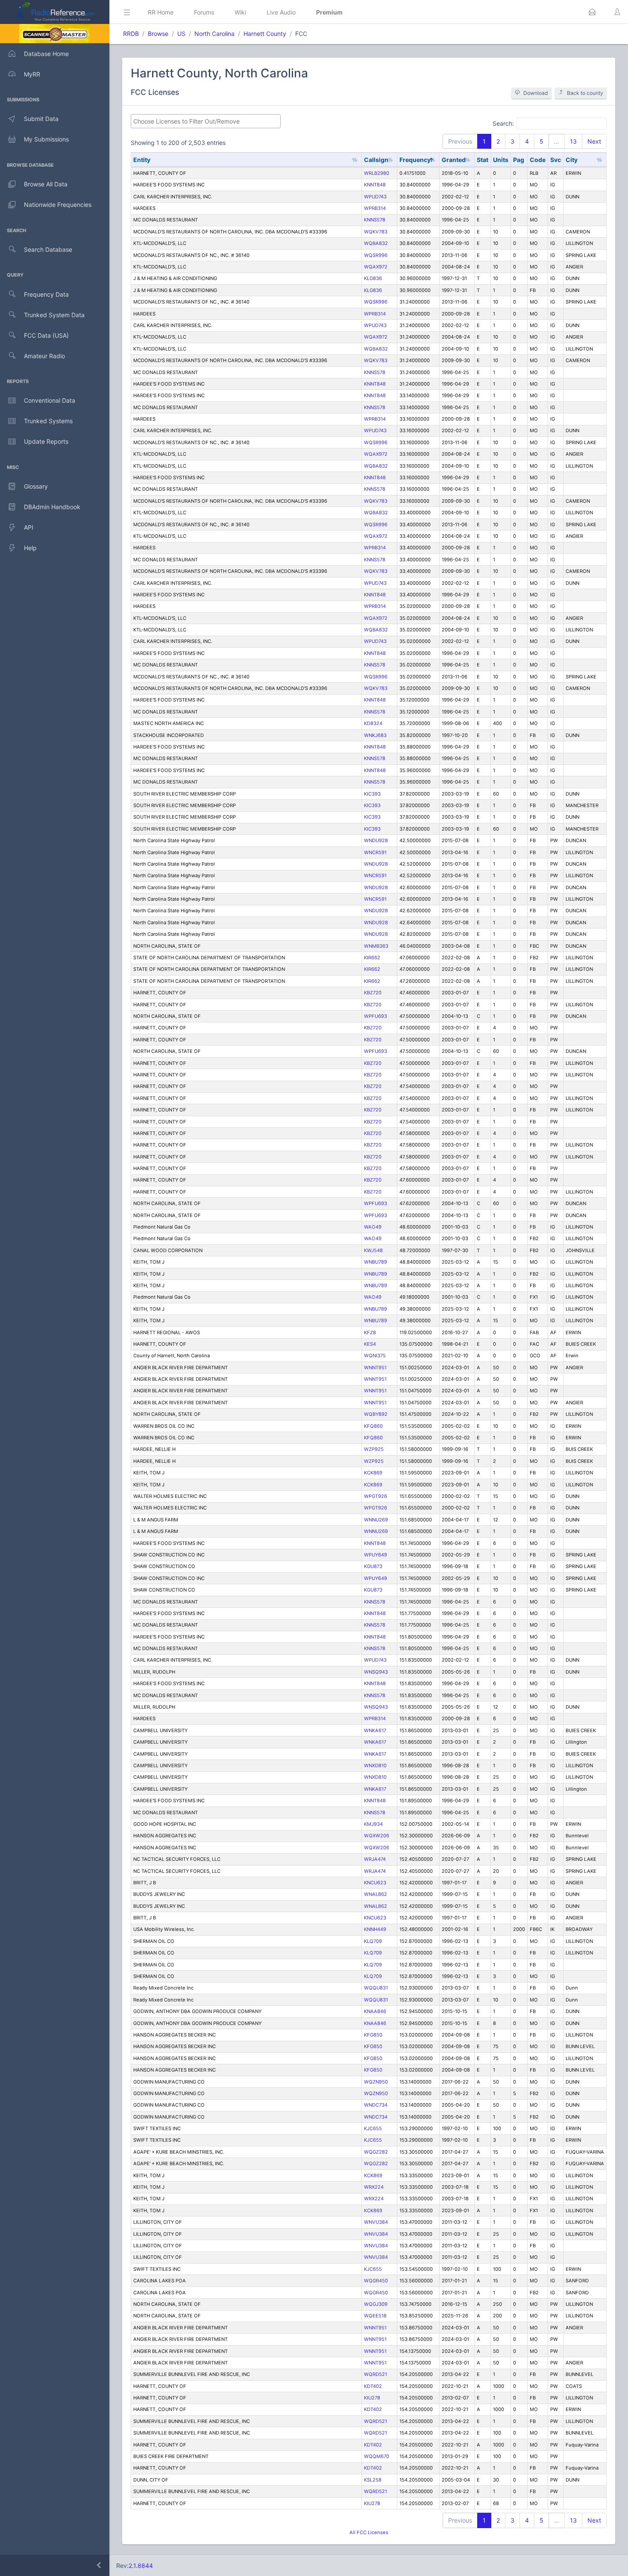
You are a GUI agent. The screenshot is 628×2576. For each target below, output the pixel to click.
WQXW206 (377, 1836)
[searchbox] (206, 121)
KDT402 (373, 2386)
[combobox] (206, 121)
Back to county (585, 93)
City (572, 160)
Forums (204, 12)
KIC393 (372, 794)
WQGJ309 (376, 2304)
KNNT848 (375, 185)
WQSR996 (376, 255)
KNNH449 (375, 1929)
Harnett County (265, 34)
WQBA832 (376, 243)
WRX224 (374, 2187)
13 (573, 141)
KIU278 (372, 2398)
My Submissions (46, 139)
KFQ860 (373, 1426)
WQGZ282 (376, 2152)
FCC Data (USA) (46, 335)
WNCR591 (375, 852)
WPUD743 (375, 197)
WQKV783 (376, 232)
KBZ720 (373, 993)
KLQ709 (373, 1941)
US (181, 34)
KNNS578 (375, 220)
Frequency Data (46, 294)
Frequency (415, 160)
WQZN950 (376, 2082)
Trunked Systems (48, 421)
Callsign (376, 160)
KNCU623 (375, 1883)
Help (30, 548)
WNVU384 (376, 2222)
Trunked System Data (54, 315)
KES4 (370, 1344)
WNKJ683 (375, 735)
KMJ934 (373, 1824)
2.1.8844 (141, 2566)
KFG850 (373, 2035)
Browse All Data (46, 184)
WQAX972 (376, 267)
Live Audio (281, 12)
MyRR (32, 74)
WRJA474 (375, 1859)
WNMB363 (376, 946)
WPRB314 (375, 208)
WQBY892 (376, 1414)
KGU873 (373, 1566)
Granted (454, 160)
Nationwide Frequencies (58, 205)
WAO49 (373, 1227)
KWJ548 (373, 1250)
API (29, 527)
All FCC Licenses (369, 2532)
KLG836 (373, 278)
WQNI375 (375, 1356)
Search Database (48, 249)
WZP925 (374, 1449)
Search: (503, 123)
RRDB (131, 34)
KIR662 (372, 958)
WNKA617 (375, 1730)
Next (594, 141)
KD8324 (373, 723)
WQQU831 (376, 1988)
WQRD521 (376, 2374)
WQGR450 (376, 2281)
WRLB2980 (377, 173)
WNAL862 (376, 1894)
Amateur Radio (44, 356)
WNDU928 (376, 840)
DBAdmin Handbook (52, 507)
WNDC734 (376, 2105)
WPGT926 (376, 1496)
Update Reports (46, 441)
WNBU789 (376, 1262)
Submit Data (41, 119)
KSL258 (373, 2480)
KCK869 (373, 1473)
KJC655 (373, 2128)
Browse (158, 34)
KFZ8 (370, 1332)
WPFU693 (376, 1016)
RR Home (161, 12)
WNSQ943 (376, 1672)
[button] (592, 12)
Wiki (240, 12)
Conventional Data (50, 400)
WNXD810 (375, 1765)
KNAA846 (375, 2011)
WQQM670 (377, 2456)
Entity (142, 160)
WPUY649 (376, 1555)
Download (536, 93)
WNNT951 (375, 1368)
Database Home (46, 54)
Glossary (36, 486)
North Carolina (214, 34)
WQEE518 (375, 2316)
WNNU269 (376, 1520)
